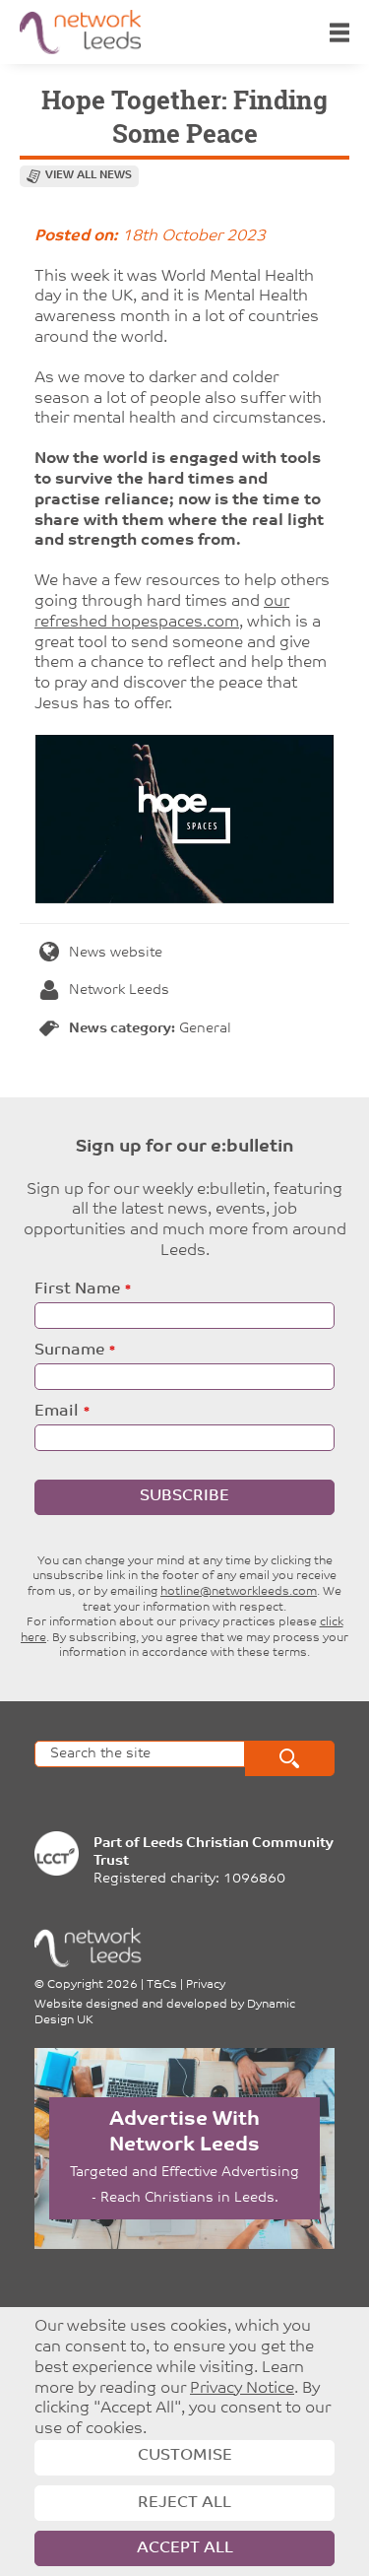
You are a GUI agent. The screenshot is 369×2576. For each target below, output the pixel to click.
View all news (89, 176)
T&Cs (162, 1985)
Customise (185, 2456)
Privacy (206, 1985)
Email (57, 1412)
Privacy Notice (242, 2389)
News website (116, 953)
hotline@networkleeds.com (239, 1592)
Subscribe (184, 1496)
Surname (69, 1351)
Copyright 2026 (92, 1985)
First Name (77, 1289)
